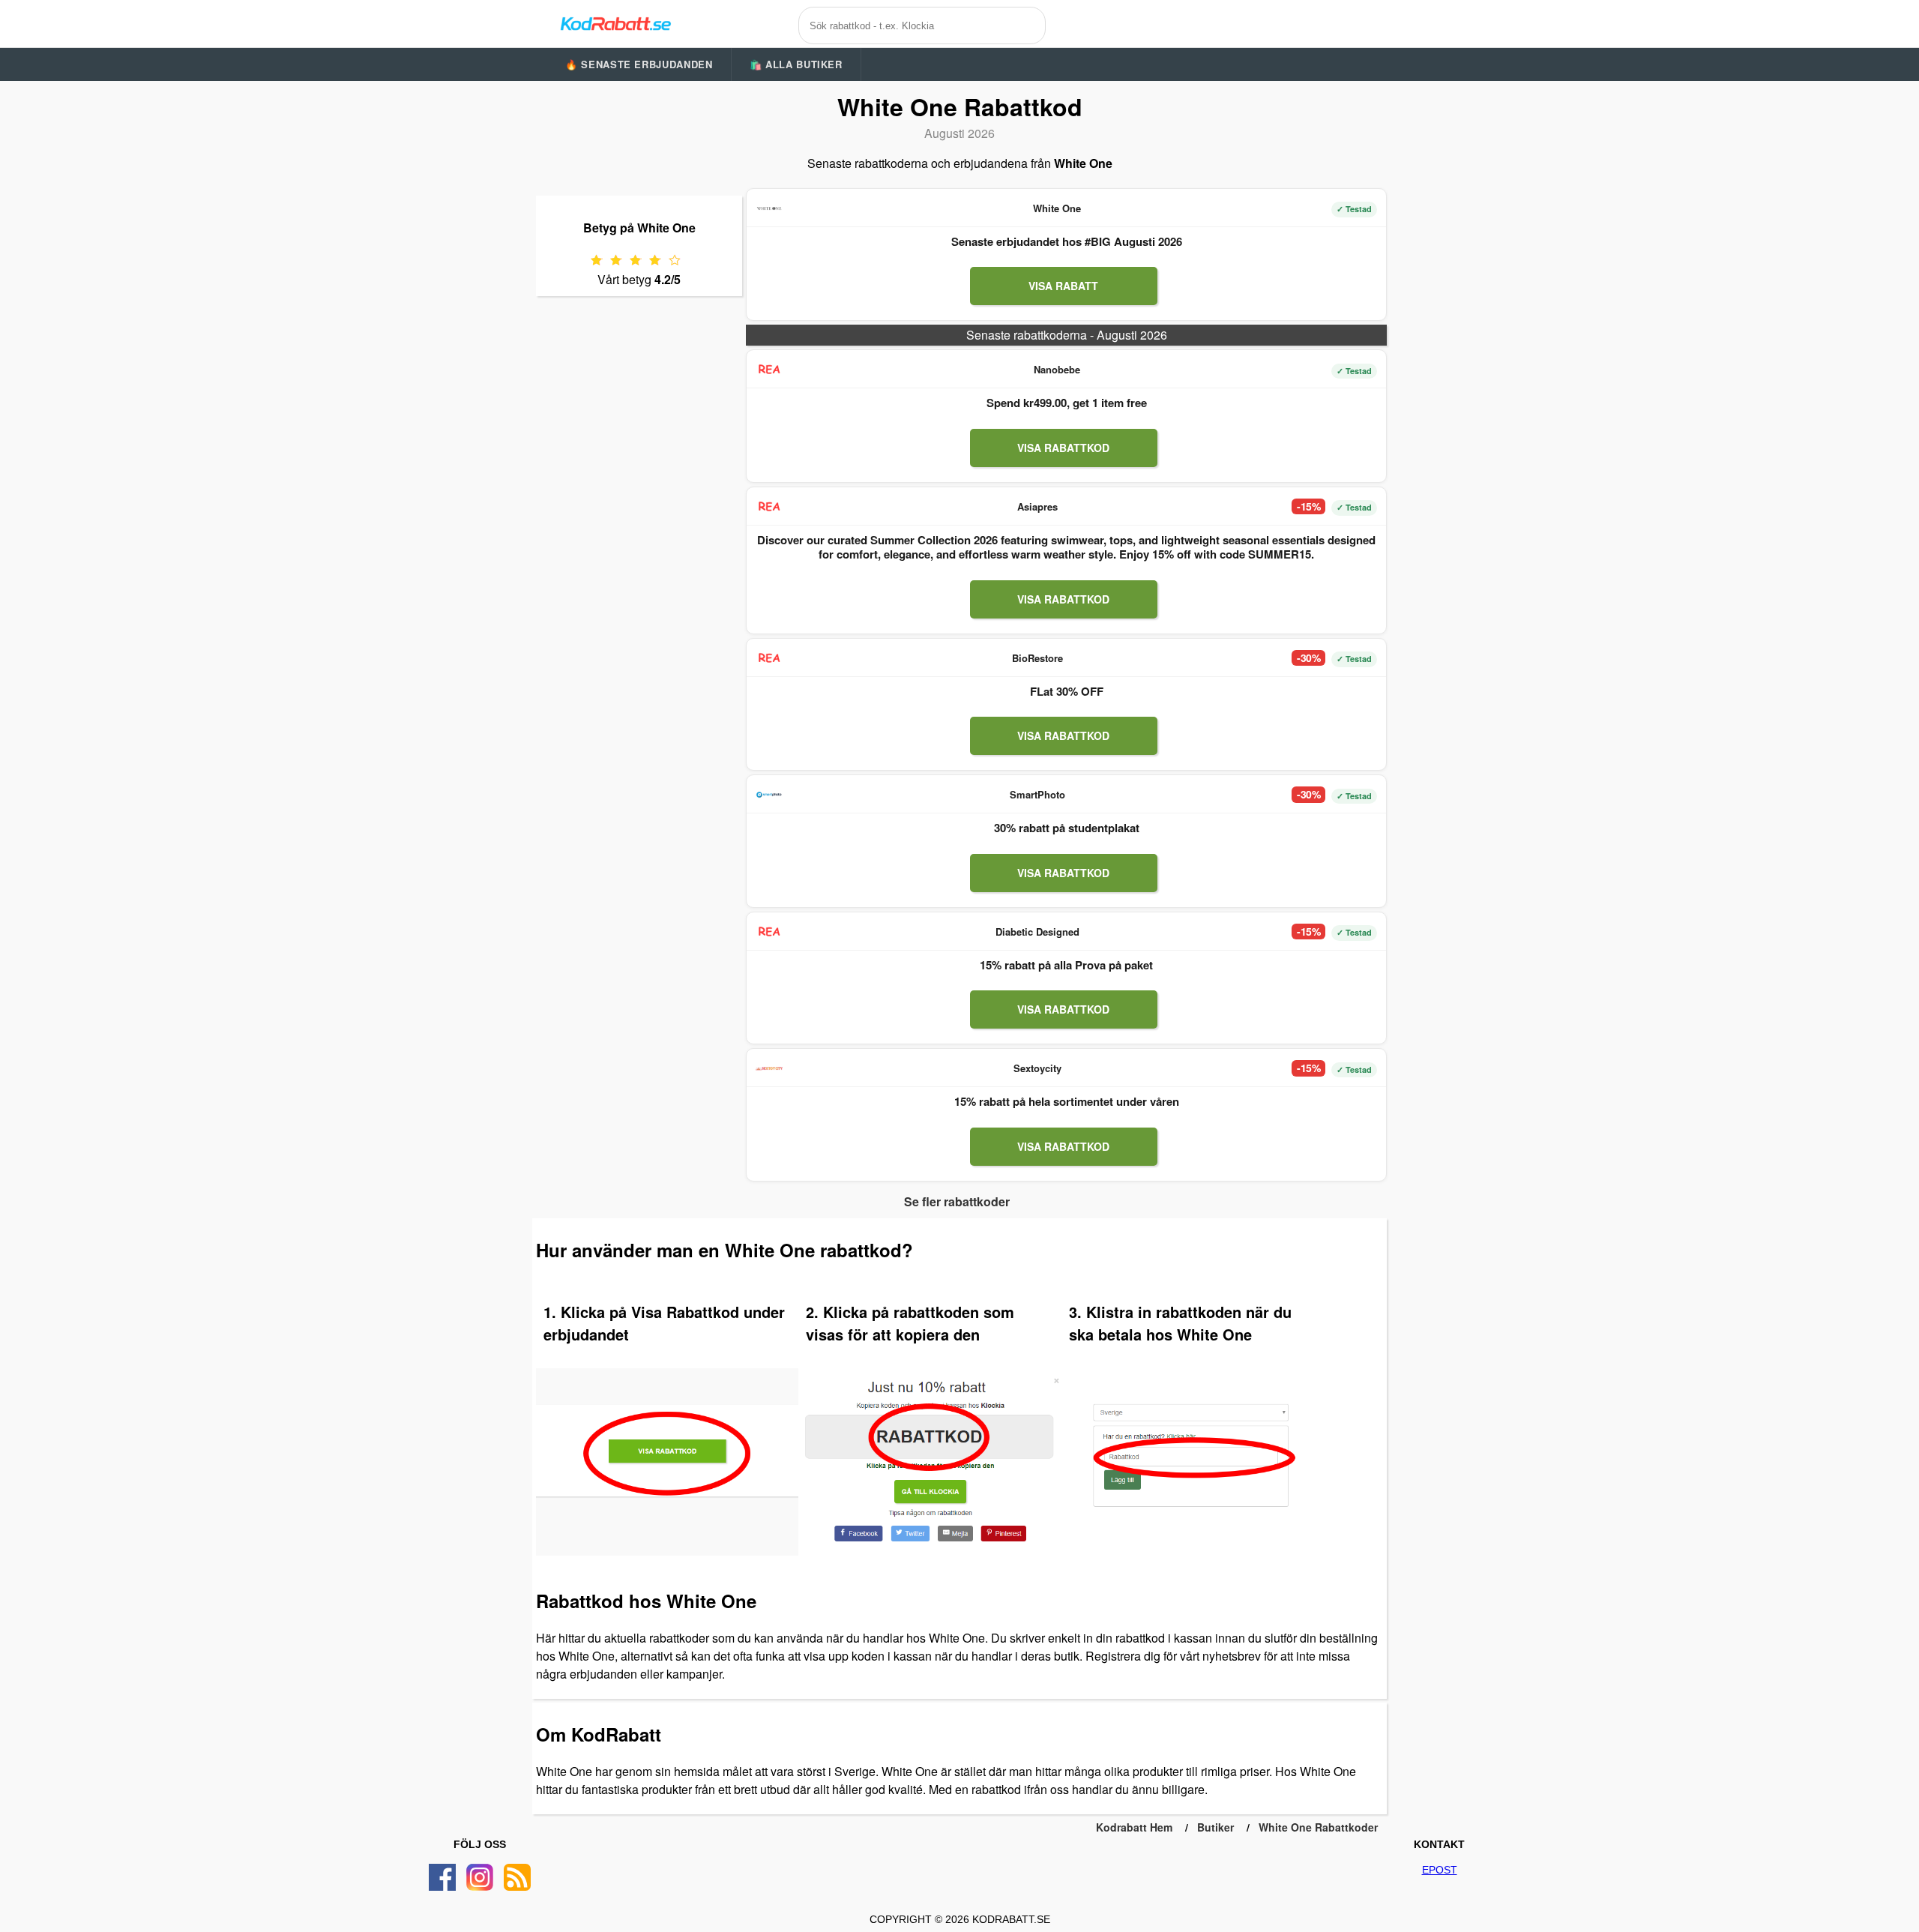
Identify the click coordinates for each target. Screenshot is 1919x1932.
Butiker (1215, 1827)
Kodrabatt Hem (1134, 1827)
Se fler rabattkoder (957, 1201)
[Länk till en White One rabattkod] (769, 208)
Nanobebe (1057, 369)
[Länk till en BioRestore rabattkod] (769, 658)
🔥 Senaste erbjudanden (639, 64)
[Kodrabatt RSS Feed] (517, 1877)
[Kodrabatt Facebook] (442, 1877)
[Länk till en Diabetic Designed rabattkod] (769, 932)
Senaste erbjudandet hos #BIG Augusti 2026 (1067, 241)
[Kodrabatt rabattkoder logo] (615, 23)
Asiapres (1037, 506)
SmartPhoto (1037, 794)
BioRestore (1037, 658)
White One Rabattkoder (1318, 1827)
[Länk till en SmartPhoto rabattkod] (769, 795)
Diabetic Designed (1037, 932)
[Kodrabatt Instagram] (480, 1877)
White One (1057, 208)
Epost (1440, 1870)
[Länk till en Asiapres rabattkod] (769, 507)
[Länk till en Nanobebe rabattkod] (769, 370)
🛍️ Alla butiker (796, 64)
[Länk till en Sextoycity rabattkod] (769, 1068)
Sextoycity (1037, 1068)
